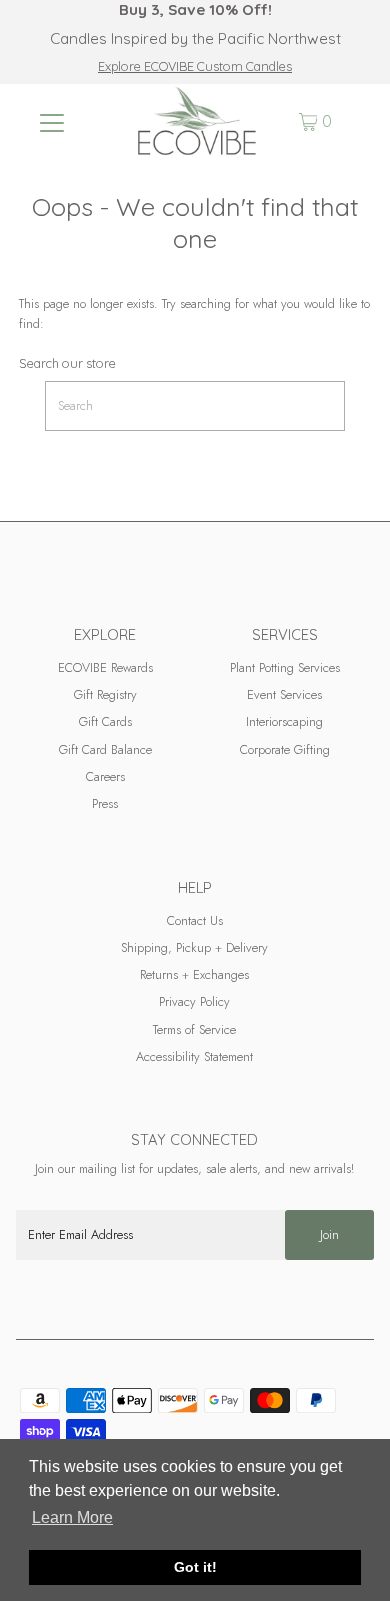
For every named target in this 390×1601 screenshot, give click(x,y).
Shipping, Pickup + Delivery (194, 947)
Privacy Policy (194, 1001)
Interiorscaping (284, 721)
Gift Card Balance (105, 749)
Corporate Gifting (285, 749)
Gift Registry (105, 694)
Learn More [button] (72, 1517)
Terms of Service (194, 1029)
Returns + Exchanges (194, 974)
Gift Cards (105, 721)
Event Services (284, 694)
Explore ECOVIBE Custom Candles (195, 66)
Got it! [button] (195, 1567)
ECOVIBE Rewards (105, 667)
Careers (105, 776)
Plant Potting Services (285, 667)
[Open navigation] (52, 122)
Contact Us (195, 920)
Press (105, 803)
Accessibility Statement (194, 1056)
